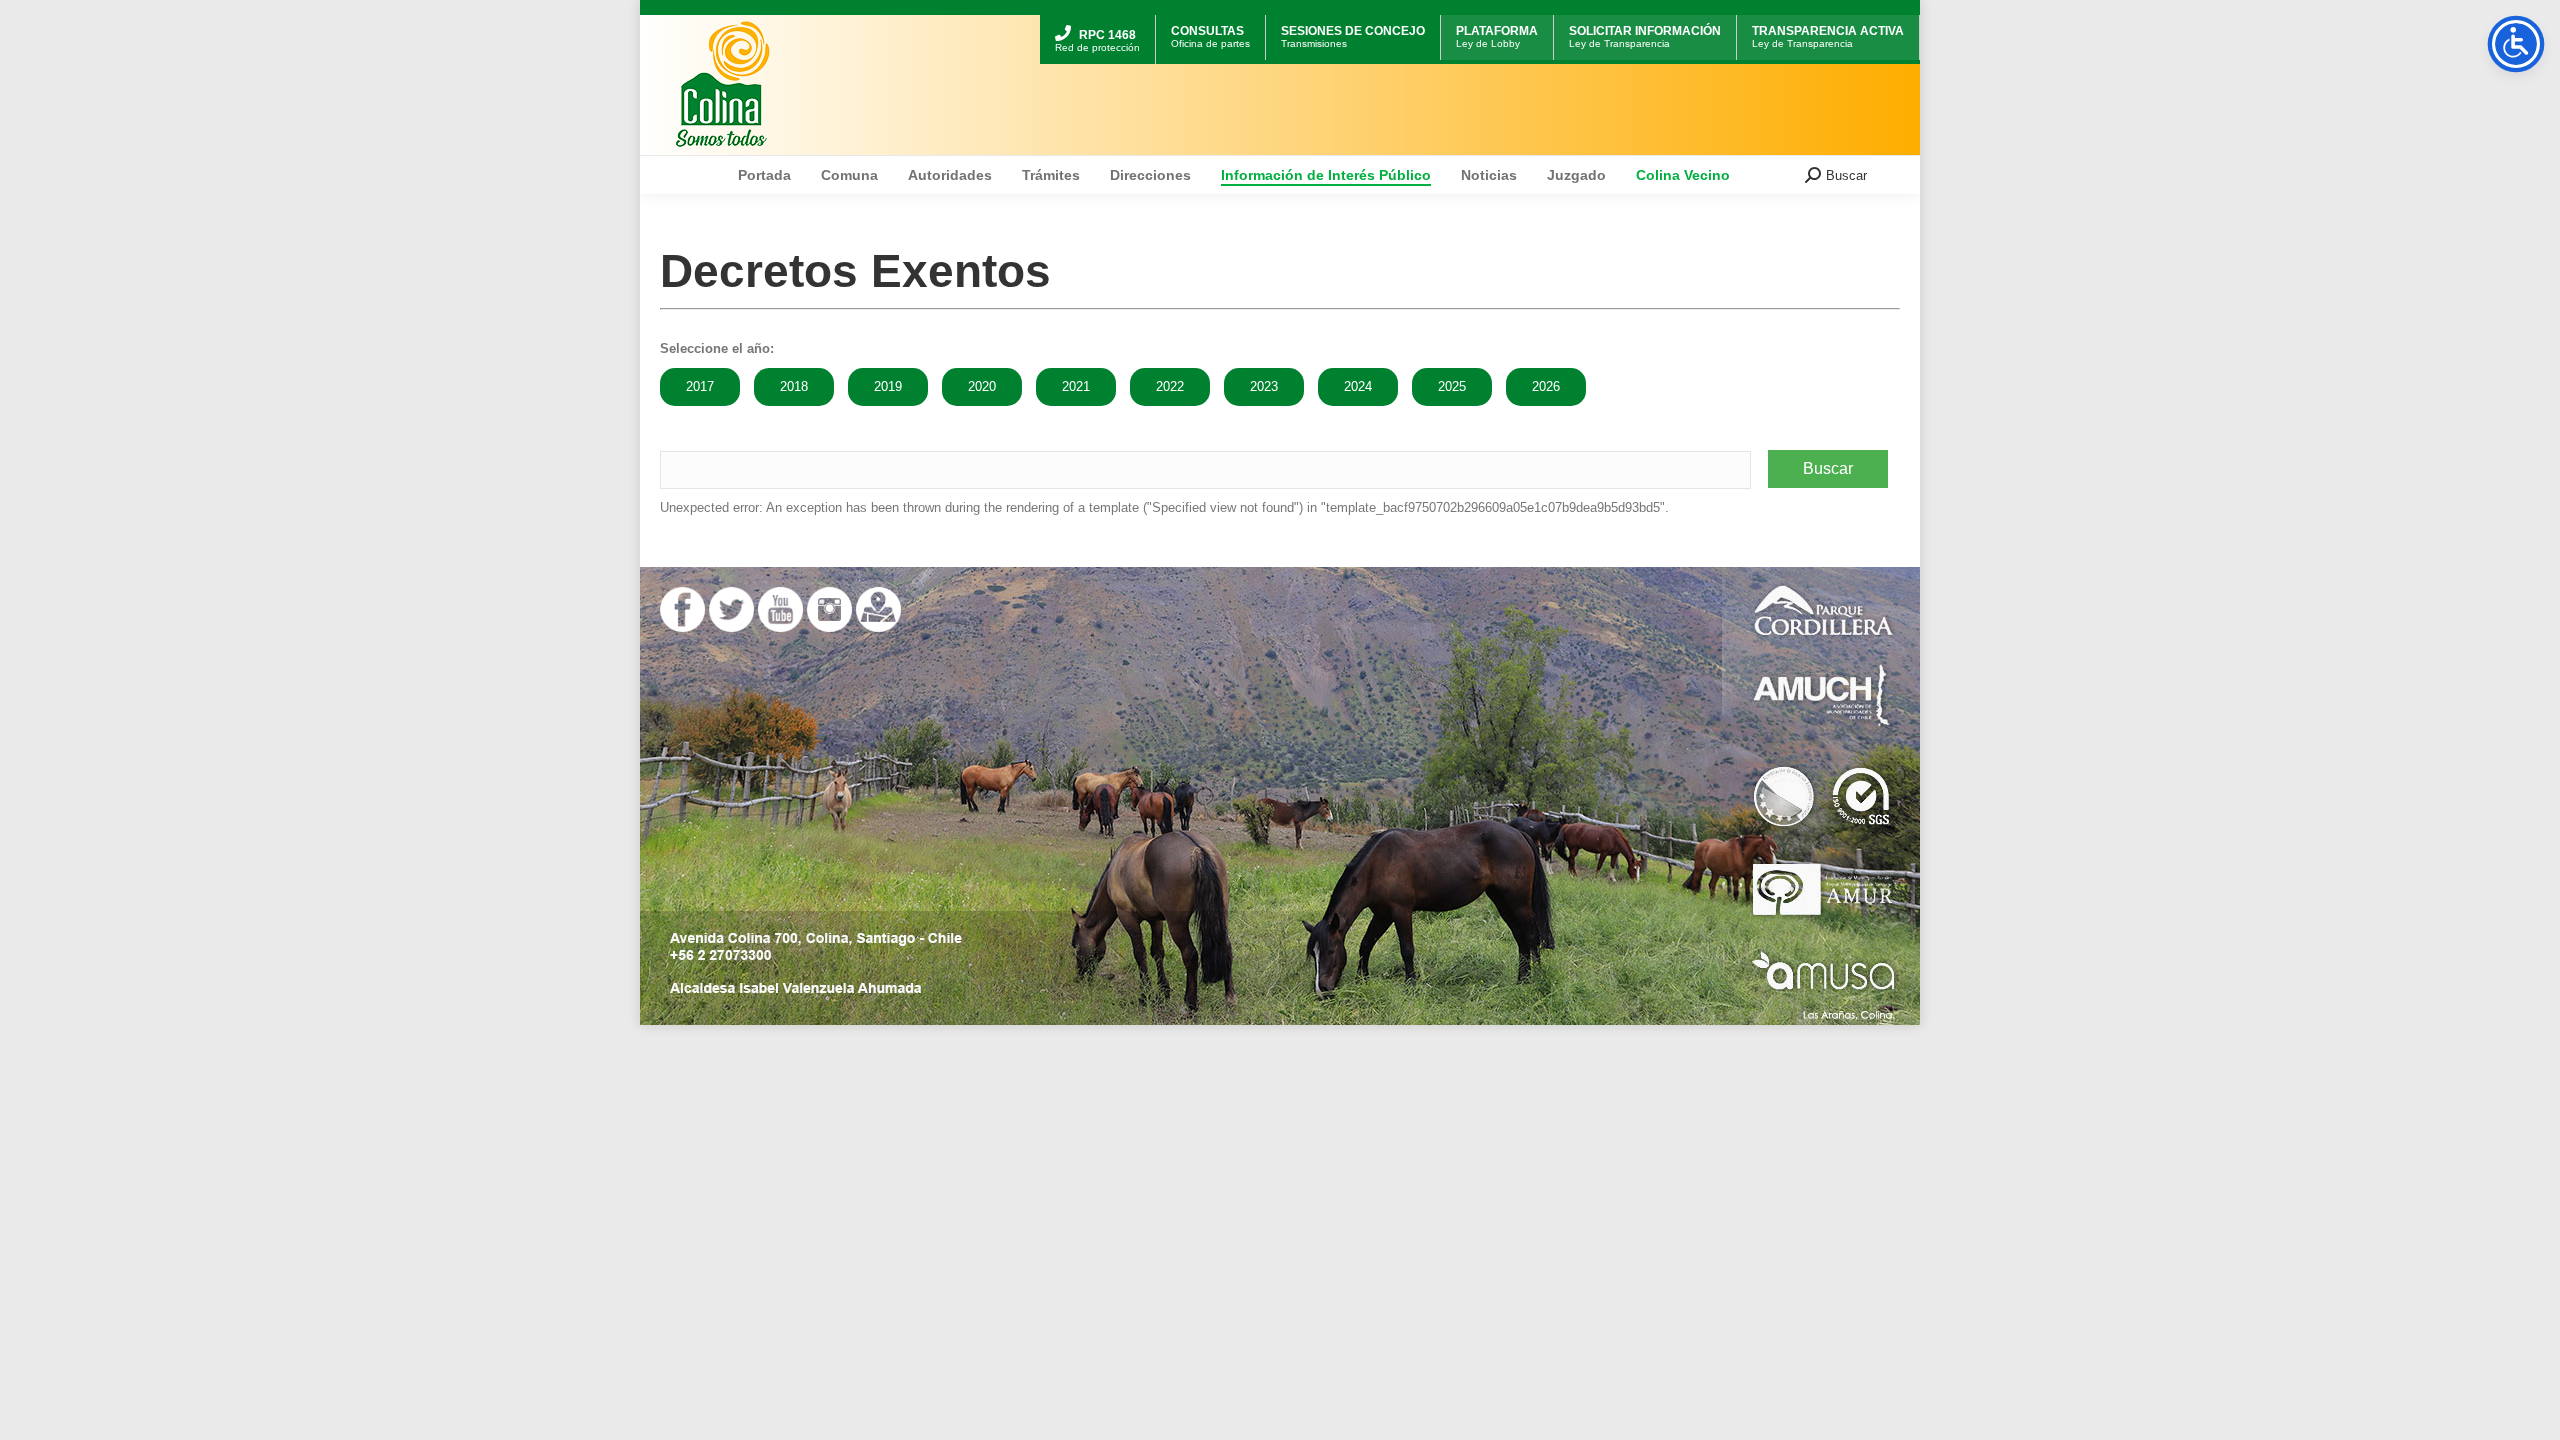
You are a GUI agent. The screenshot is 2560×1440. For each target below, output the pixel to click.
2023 (1264, 386)
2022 (1170, 386)
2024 (1358, 386)
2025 (1452, 386)
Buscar (1828, 468)
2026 (1546, 386)
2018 (794, 386)
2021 (1076, 386)
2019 (888, 386)
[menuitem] (1097, 17)
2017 (700, 386)
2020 (982, 386)
